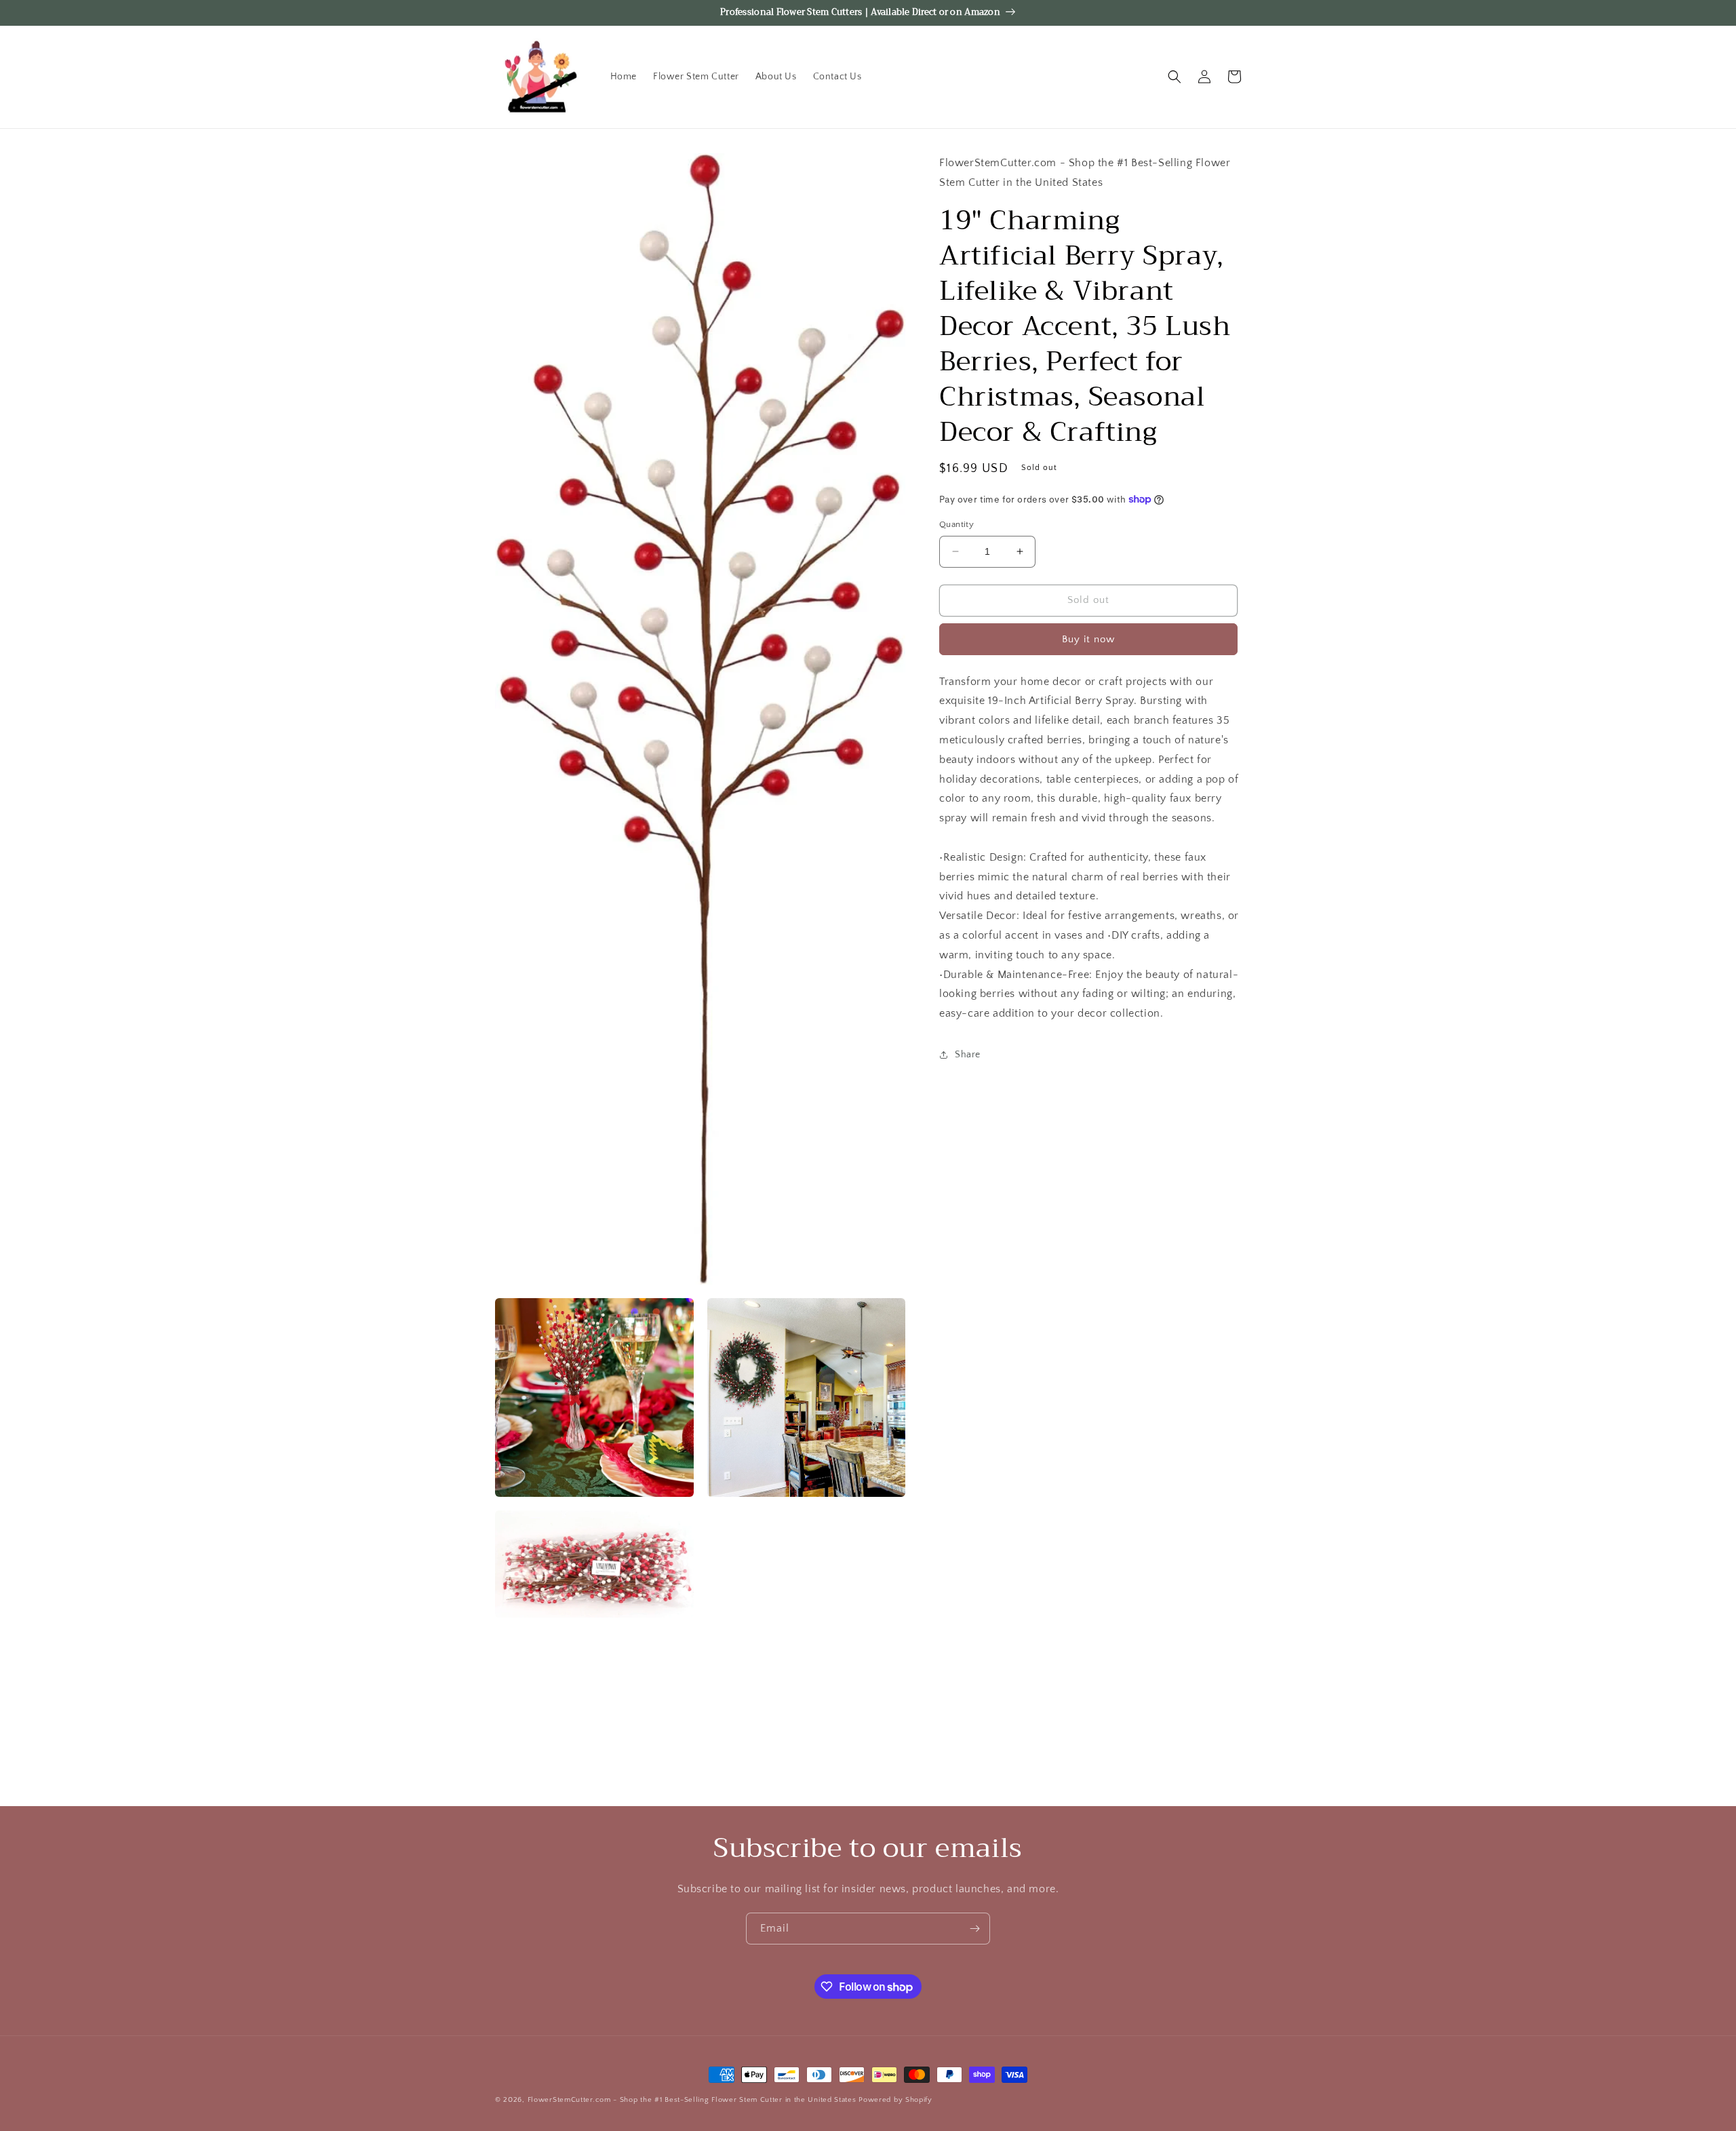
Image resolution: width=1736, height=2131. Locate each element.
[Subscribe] (974, 1929)
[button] (1175, 77)
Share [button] (968, 1055)
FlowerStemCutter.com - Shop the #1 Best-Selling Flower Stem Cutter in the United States (692, 2100)
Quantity (956, 524)
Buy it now (1088, 639)
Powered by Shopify (895, 2100)
